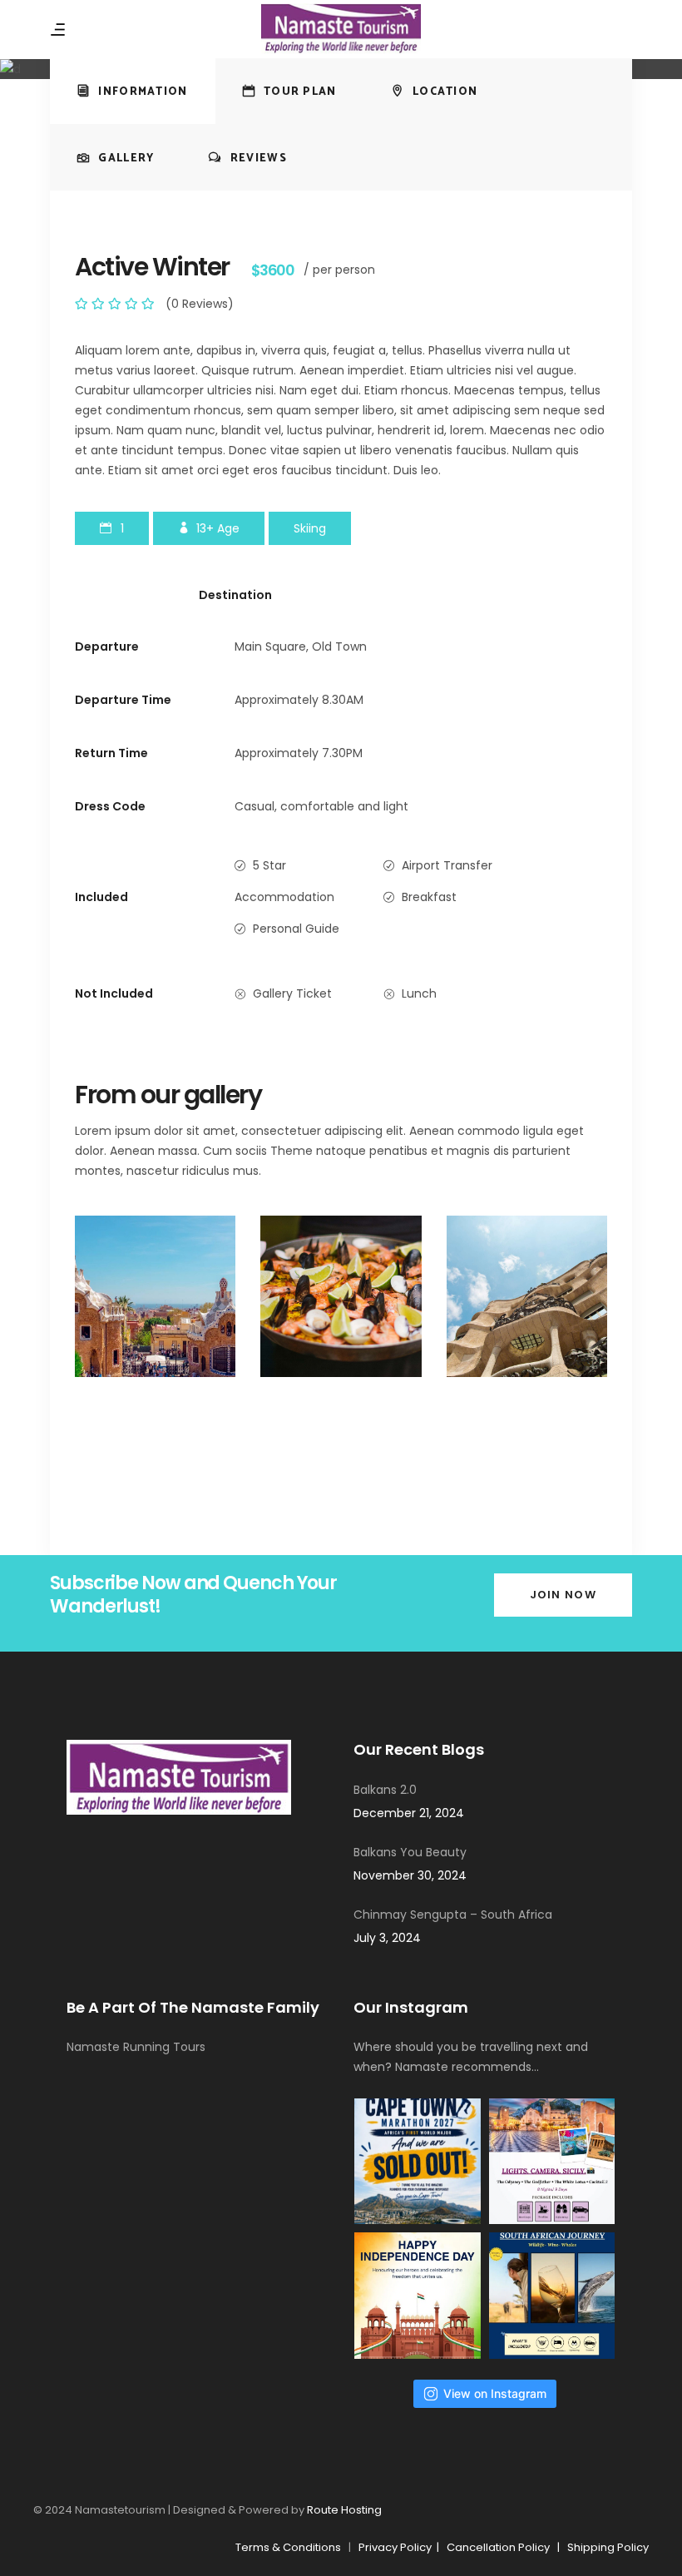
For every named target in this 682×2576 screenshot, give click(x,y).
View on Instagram (495, 2393)
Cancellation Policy (498, 2547)
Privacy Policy (398, 2547)
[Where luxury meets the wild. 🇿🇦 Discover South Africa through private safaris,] (552, 2296)
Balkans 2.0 (385, 1790)
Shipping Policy (608, 2547)
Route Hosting (344, 2510)
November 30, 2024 (410, 1875)
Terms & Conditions (288, 2547)
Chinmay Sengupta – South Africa (453, 1915)
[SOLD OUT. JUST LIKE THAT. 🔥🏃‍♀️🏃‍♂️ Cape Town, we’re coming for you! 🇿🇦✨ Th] (418, 2162)
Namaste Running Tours (136, 2047)
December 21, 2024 (409, 1813)
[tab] (133, 91)
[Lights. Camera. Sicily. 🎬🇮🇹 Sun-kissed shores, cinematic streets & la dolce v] (552, 2162)
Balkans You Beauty (410, 1852)
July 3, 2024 (387, 1938)
